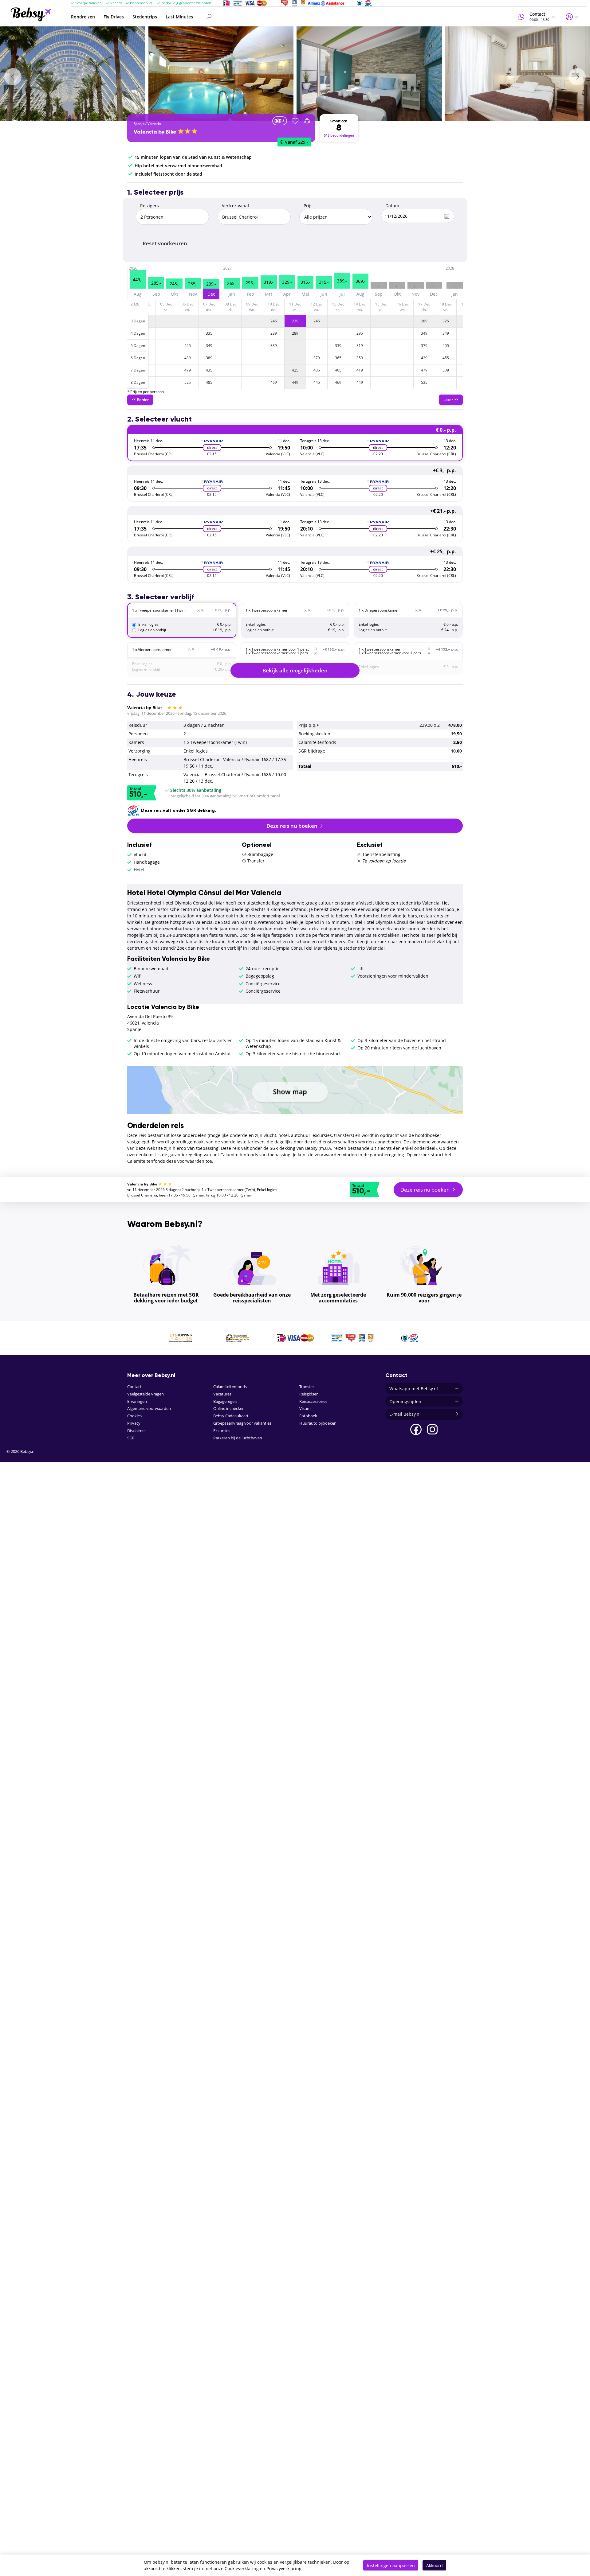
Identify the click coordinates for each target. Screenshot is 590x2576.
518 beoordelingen (339, 135)
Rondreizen (83, 17)
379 (424, 346)
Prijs (308, 206)
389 (209, 358)
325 (446, 321)
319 (360, 346)
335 (209, 333)
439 (188, 358)
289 (424, 321)
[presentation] (13, 77)
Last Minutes (179, 17)
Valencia (154, 124)
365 (338, 358)
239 (295, 321)
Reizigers (149, 206)
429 (424, 358)
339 (274, 346)
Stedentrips (145, 17)
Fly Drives (114, 17)
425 (188, 346)
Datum (392, 206)
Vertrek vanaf (236, 206)
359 (360, 358)
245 (274, 321)
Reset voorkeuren (165, 243)
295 (360, 333)
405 (446, 346)
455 (446, 358)
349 (424, 333)
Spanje (139, 124)
